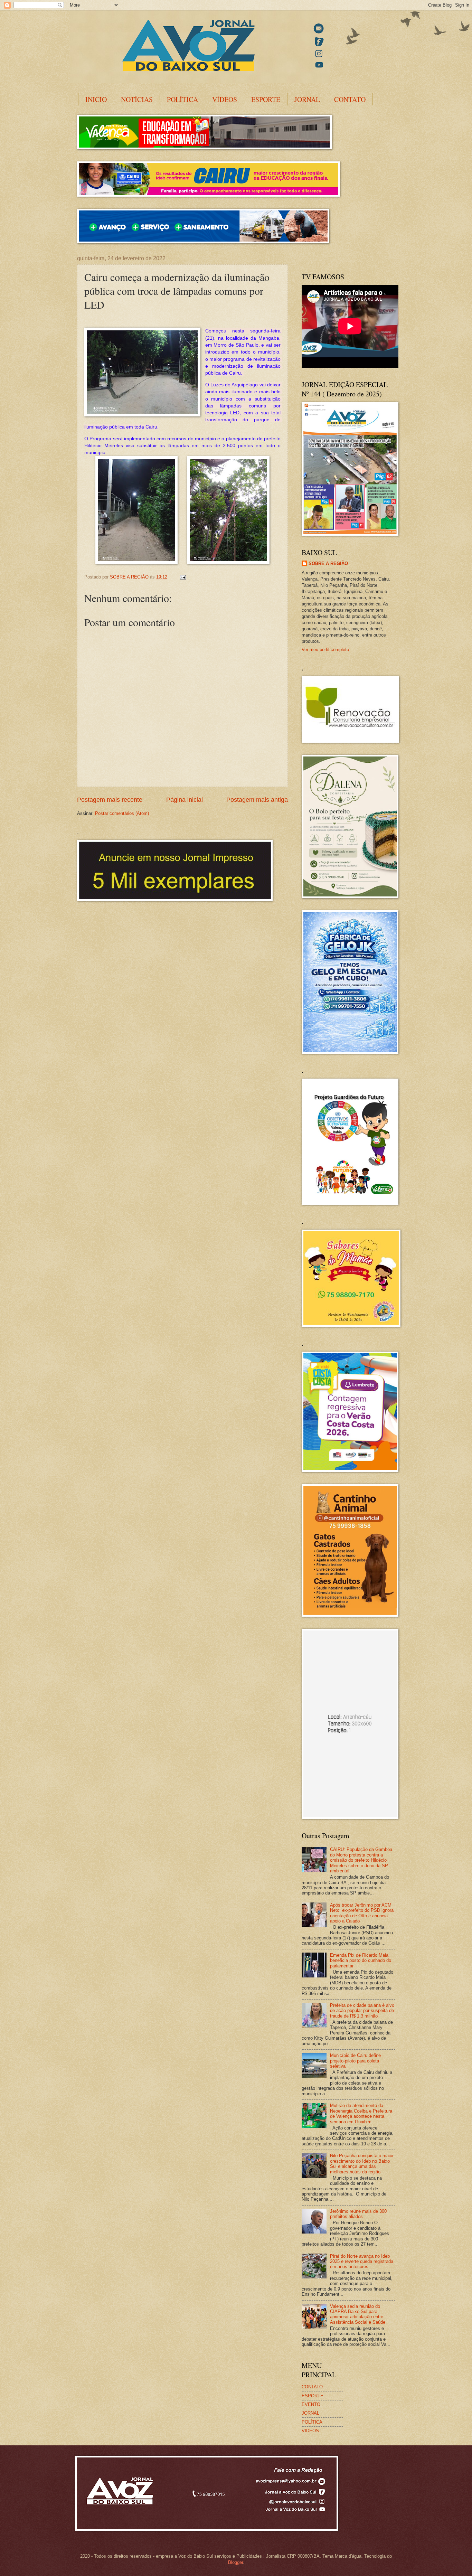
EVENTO (311, 2404)
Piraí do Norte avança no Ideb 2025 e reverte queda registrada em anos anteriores (362, 2262)
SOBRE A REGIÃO (328, 563)
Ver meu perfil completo (325, 650)
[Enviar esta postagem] (182, 577)
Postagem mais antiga (257, 800)
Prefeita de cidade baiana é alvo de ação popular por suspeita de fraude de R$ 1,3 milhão (362, 2011)
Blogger (235, 2562)
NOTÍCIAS (137, 99)
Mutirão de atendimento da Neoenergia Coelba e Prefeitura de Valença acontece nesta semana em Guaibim (361, 2113)
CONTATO (350, 99)
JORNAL (307, 99)
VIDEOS (310, 2431)
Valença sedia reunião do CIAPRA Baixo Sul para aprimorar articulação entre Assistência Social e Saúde (358, 2314)
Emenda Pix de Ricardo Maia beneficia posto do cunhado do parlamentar (361, 1961)
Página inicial (185, 800)
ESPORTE (266, 99)
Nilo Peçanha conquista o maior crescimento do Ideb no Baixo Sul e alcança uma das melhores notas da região (362, 2164)
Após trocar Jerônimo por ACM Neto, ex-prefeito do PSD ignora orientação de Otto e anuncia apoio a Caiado (362, 1913)
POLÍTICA (182, 99)
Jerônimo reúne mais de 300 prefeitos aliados (358, 2214)
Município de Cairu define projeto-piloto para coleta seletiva (355, 2061)
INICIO (96, 99)
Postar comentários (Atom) (122, 813)
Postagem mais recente (110, 800)
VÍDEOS (225, 99)
